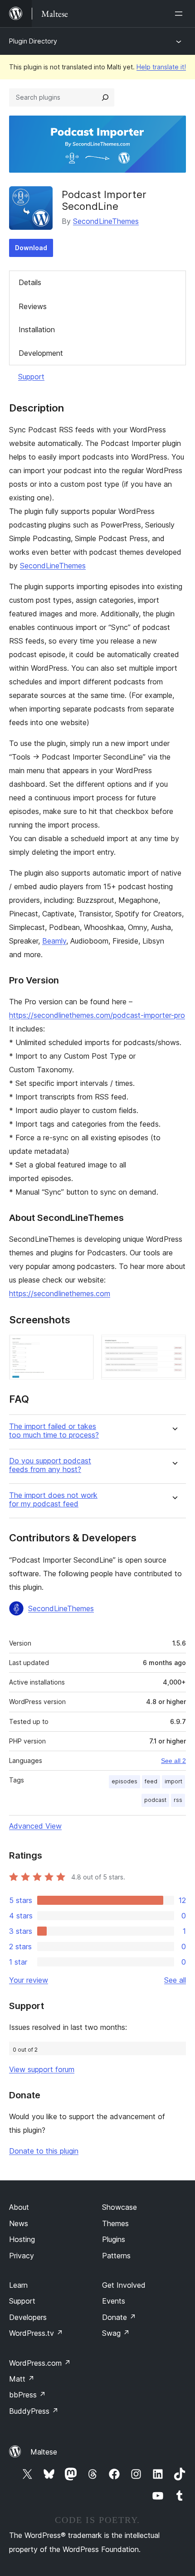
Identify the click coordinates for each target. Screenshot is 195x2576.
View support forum (42, 2069)
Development (41, 353)
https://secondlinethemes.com (60, 1293)
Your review (29, 1980)
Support (31, 377)
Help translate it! (161, 67)
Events (114, 2301)
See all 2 (173, 1761)
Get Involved (124, 2285)
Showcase (119, 2207)
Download (31, 248)
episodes (124, 1781)
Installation (37, 329)
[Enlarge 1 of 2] (82, 1347)
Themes (115, 2223)
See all (175, 1980)
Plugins (114, 2239)
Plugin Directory (33, 41)
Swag (116, 2333)
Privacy (22, 2256)
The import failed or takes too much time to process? (54, 1431)
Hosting (22, 2239)
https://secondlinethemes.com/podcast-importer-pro (97, 1015)
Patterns (116, 2256)
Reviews (33, 306)
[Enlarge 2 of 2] (174, 1347)
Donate (119, 2317)
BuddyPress (34, 2411)
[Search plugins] (105, 97)
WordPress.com (40, 2363)
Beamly (54, 941)
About (19, 2207)
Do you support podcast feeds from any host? (50, 1465)
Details (30, 282)
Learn (18, 2285)
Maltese (44, 2452)
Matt (22, 2379)
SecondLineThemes (106, 221)
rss (178, 1800)
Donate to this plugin (44, 2151)
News (19, 2223)
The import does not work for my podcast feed (53, 1500)
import (173, 1781)
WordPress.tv (36, 2333)
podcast (155, 1800)
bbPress (27, 2395)
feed (151, 1781)
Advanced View (35, 1826)
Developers (28, 2317)
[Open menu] (180, 14)
